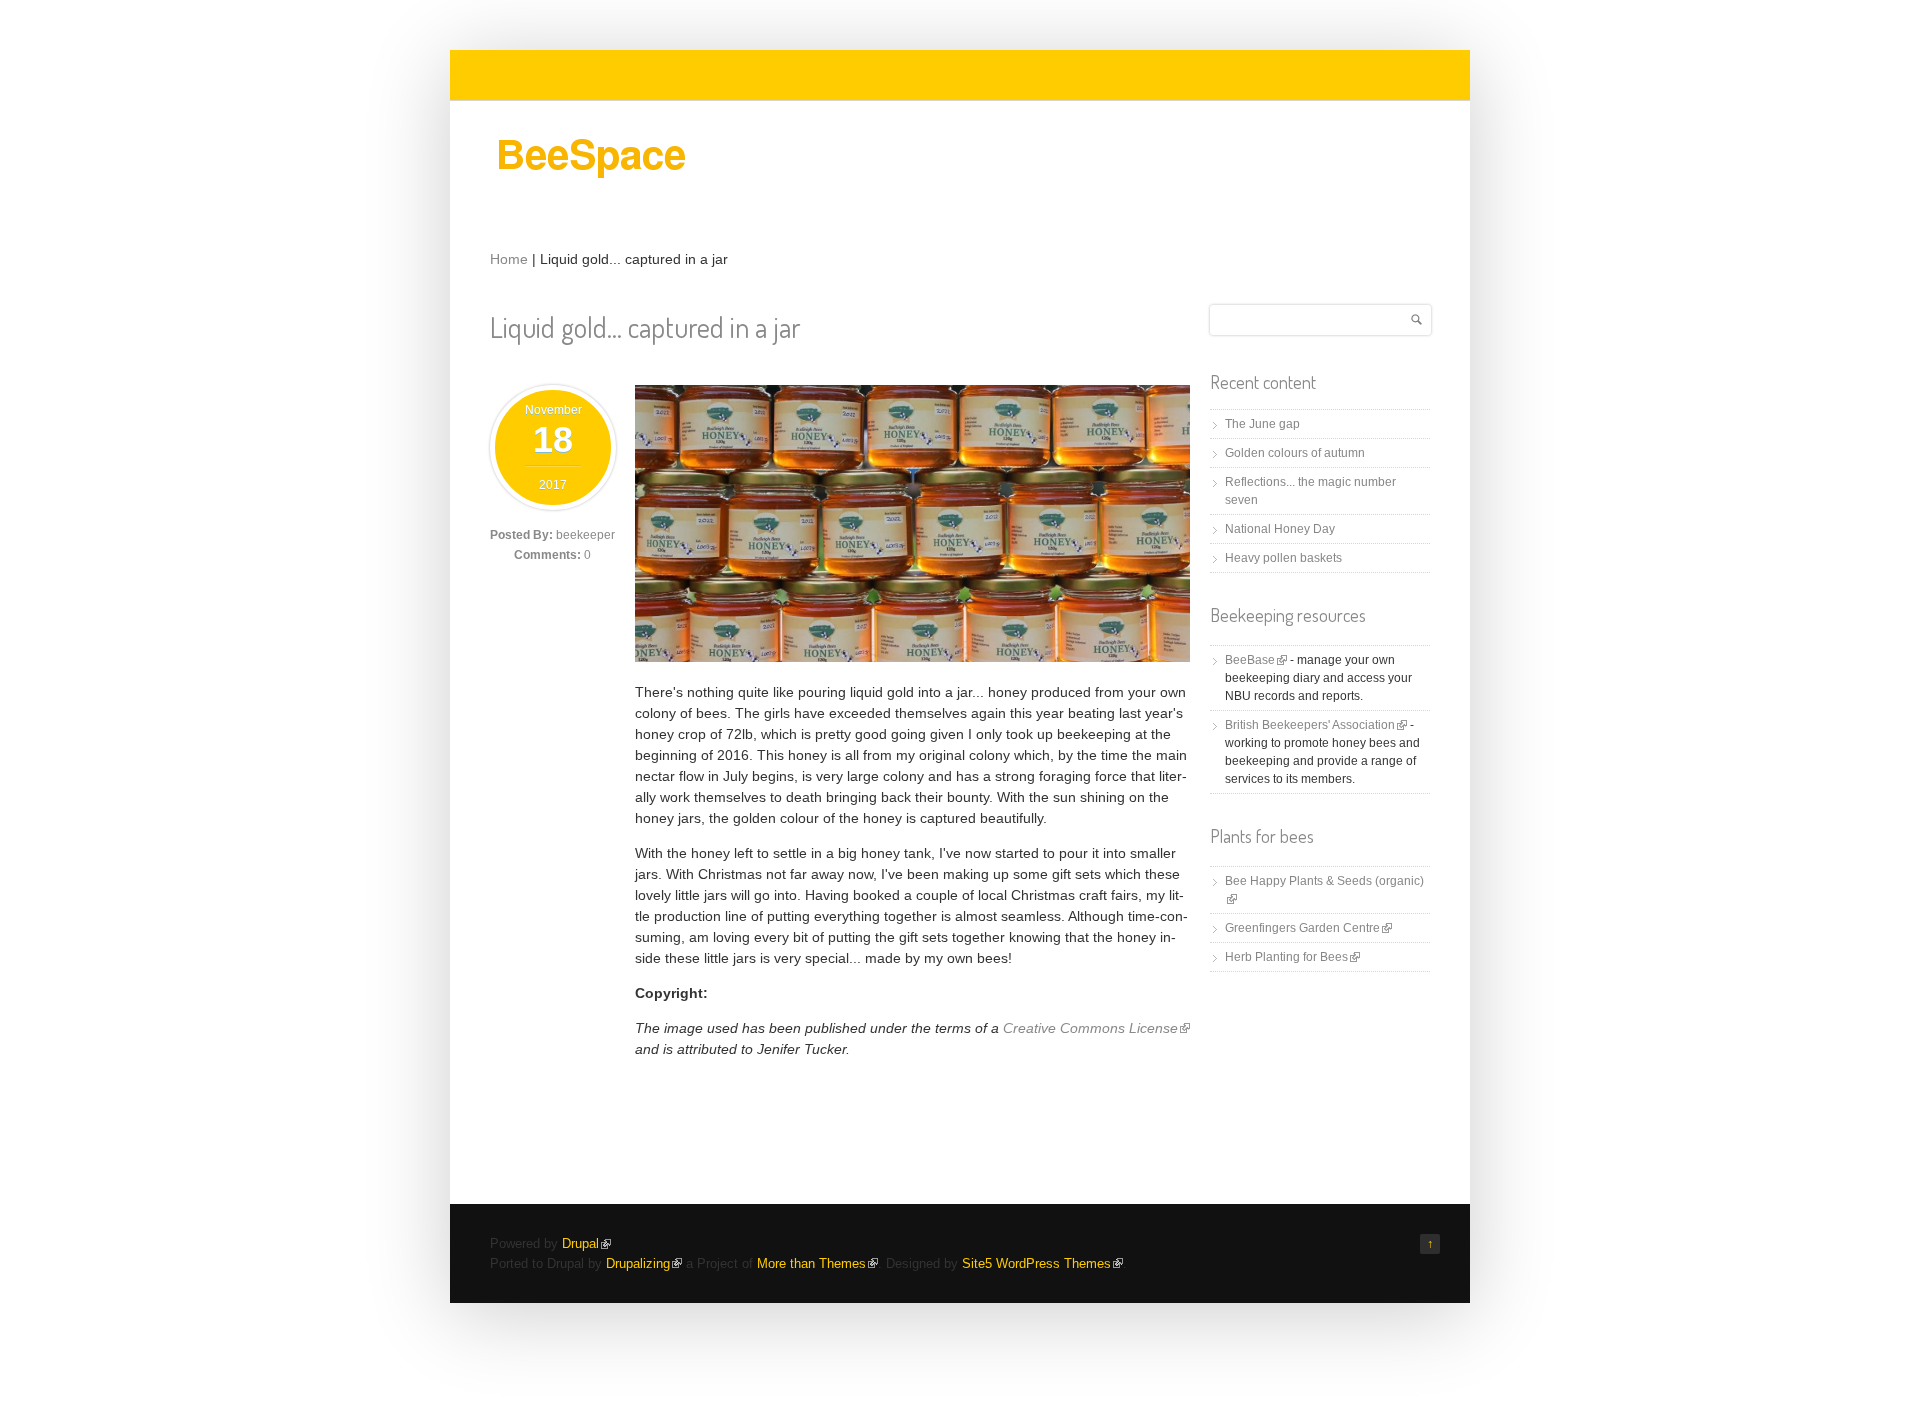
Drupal (586, 1243)
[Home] (602, 175)
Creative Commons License (1096, 1028)
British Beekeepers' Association (1316, 725)
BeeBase (1256, 660)
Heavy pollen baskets (1283, 558)
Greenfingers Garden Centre (1308, 928)
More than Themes (817, 1263)
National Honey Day (1280, 529)
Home (509, 259)
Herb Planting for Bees (1292, 957)
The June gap (1262, 424)
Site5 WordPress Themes (1042, 1263)
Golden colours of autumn (1295, 453)
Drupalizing (644, 1263)
